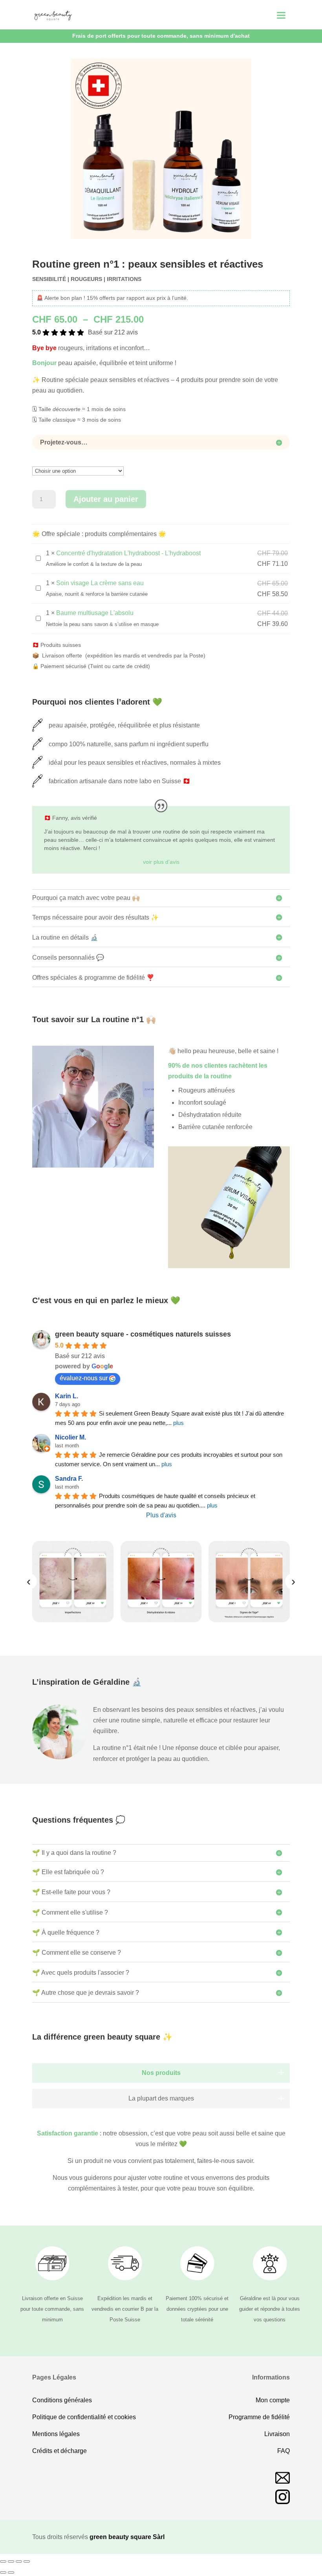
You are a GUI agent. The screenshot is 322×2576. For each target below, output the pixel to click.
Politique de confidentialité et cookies (84, 2417)
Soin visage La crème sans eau (100, 583)
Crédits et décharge (59, 2451)
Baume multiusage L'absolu (95, 613)
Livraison (277, 2434)
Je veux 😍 (197, 2562)
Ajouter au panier (106, 499)
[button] (281, 2073)
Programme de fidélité (259, 2417)
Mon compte (273, 2400)
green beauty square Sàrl (127, 2537)
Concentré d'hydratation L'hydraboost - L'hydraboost (128, 553)
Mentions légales (56, 2434)
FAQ (284, 2451)
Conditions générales (62, 2400)
